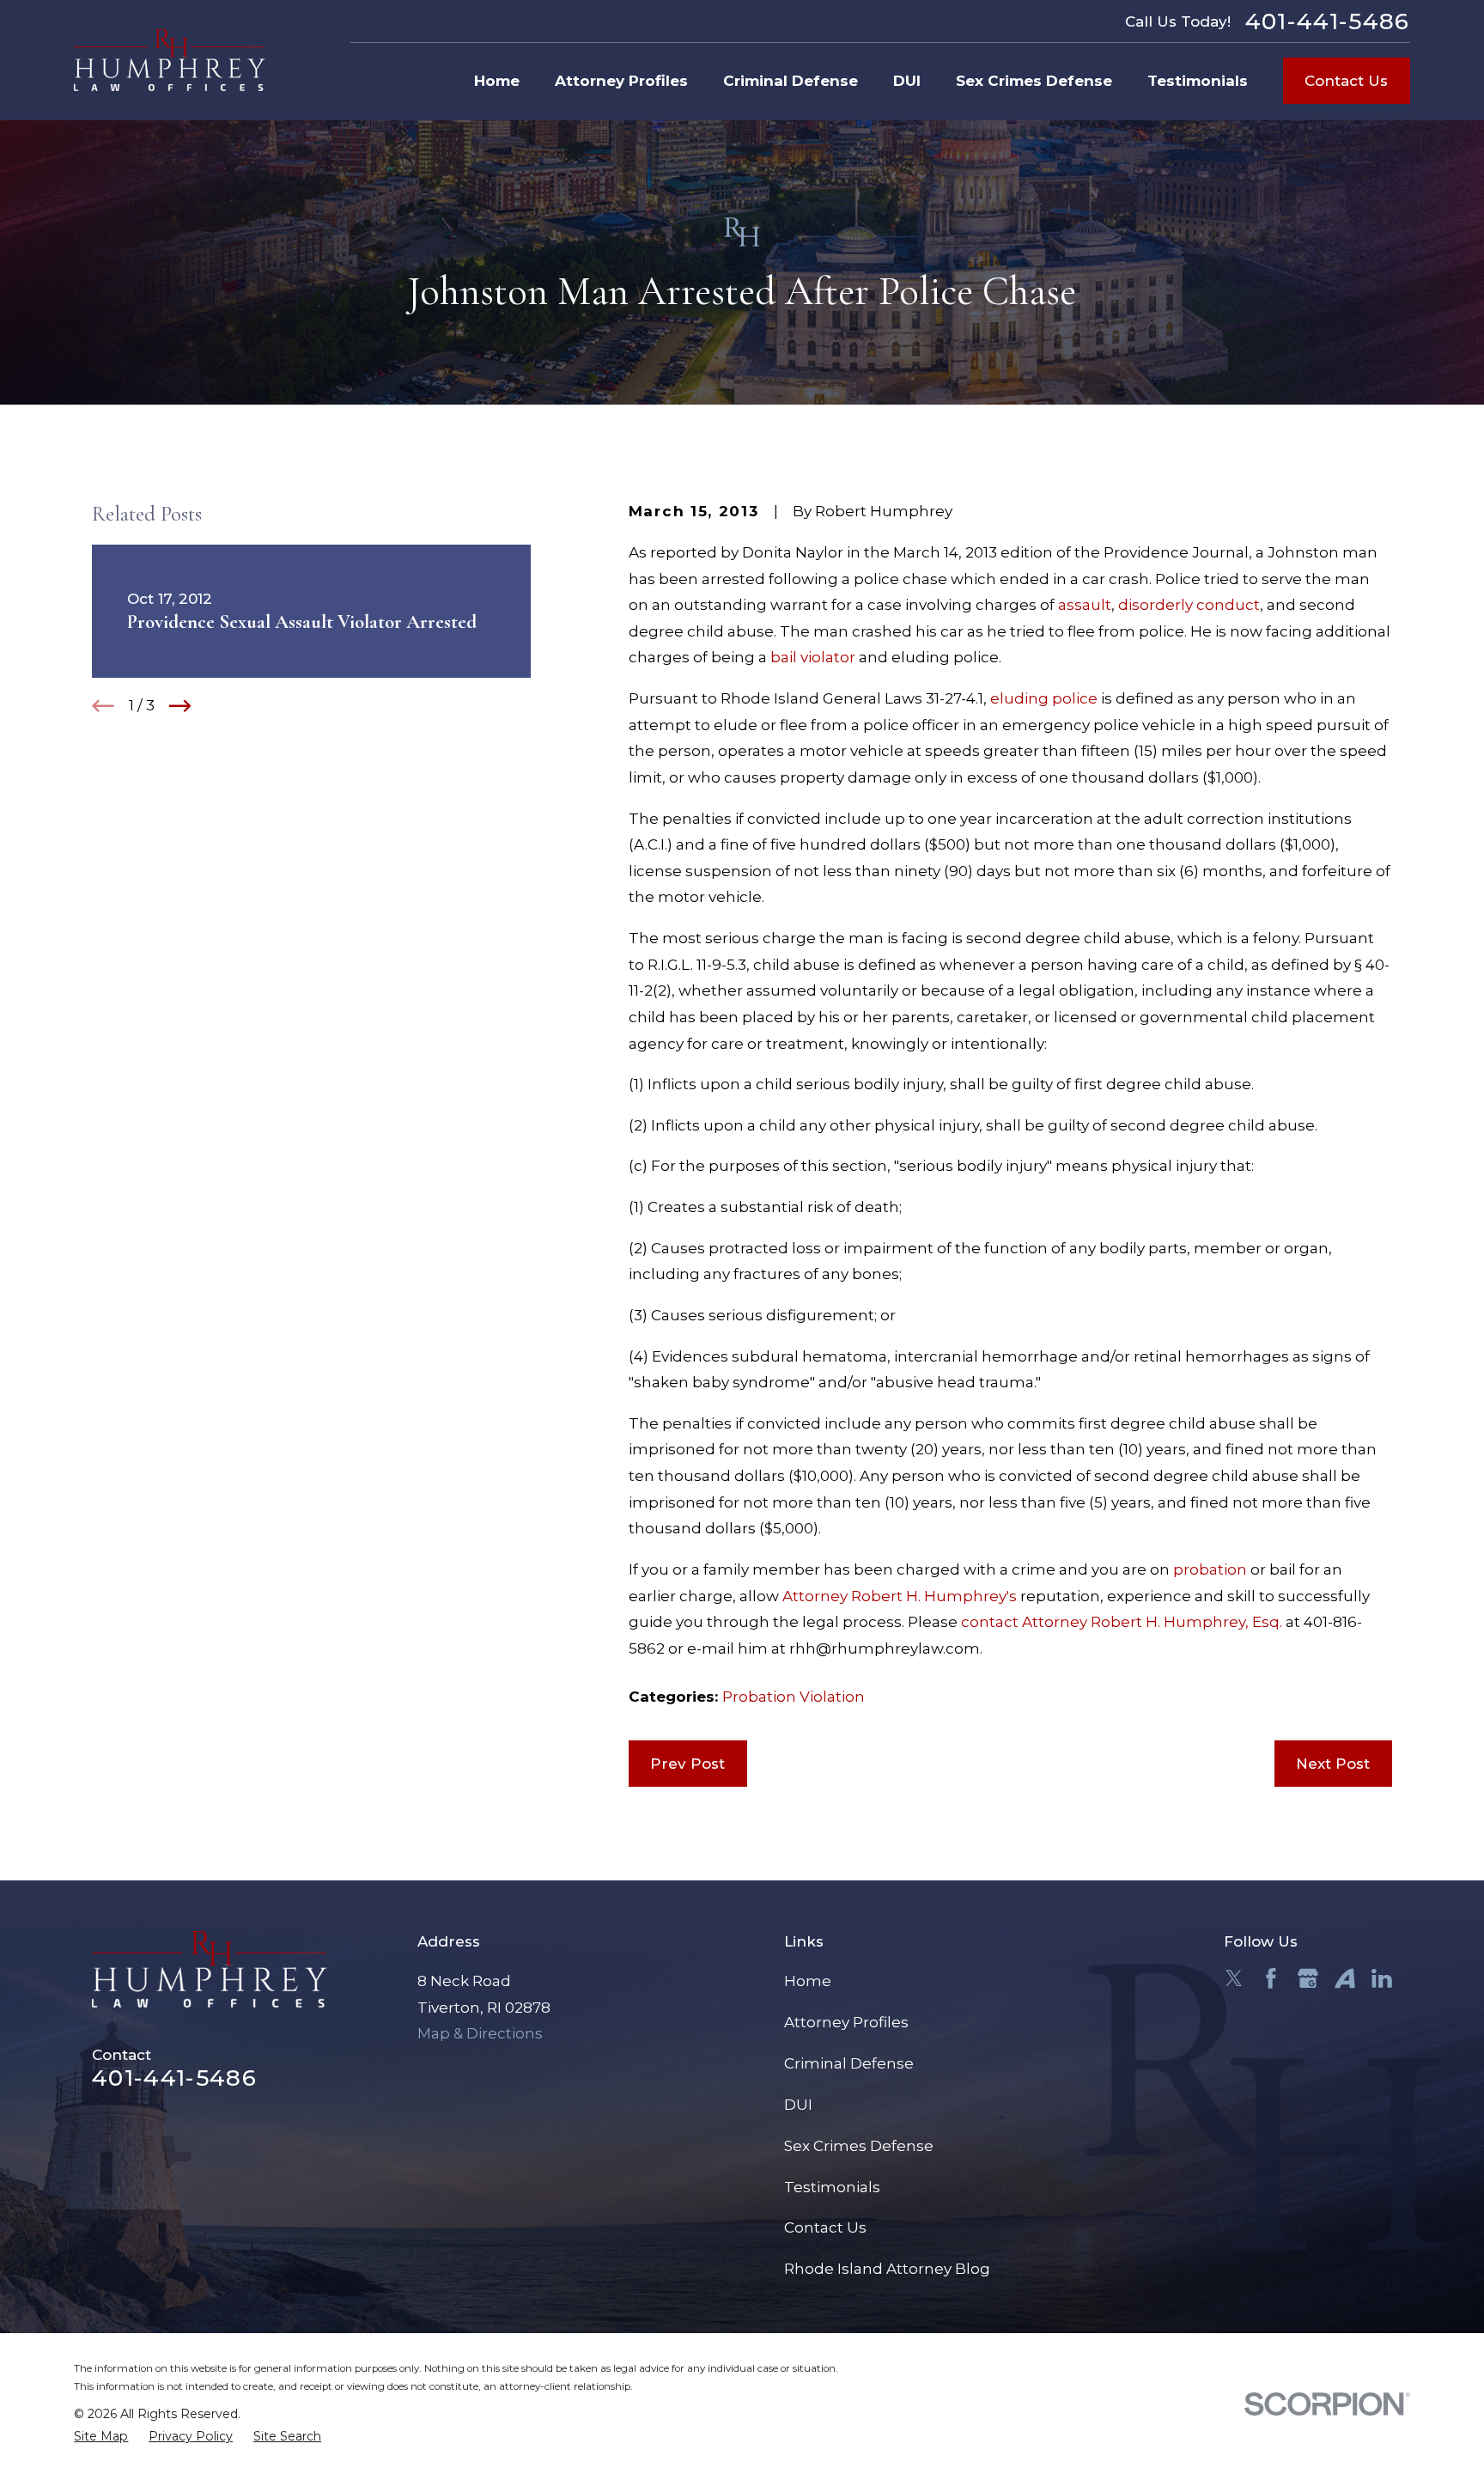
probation (1210, 1569)
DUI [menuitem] (907, 81)
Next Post (1333, 1764)
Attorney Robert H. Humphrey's (900, 1596)
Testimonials (832, 2187)
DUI (798, 2105)
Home (808, 1981)
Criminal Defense (849, 2063)
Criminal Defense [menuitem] (791, 81)
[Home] (170, 60)
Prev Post (687, 1764)
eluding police (1044, 698)
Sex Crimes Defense (859, 2146)
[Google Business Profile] (1308, 1978)
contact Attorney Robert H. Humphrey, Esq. (1122, 1622)
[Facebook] (1271, 1978)
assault (1085, 605)
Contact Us (1346, 81)
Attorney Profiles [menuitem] (621, 81)
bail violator (813, 657)
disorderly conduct (1189, 605)
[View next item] (180, 706)
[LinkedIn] (1382, 1978)
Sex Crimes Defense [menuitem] (1034, 81)
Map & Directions (480, 2033)
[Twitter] (1234, 1978)
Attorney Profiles (846, 2022)
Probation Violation (794, 1697)
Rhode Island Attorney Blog (887, 2269)
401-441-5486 (1328, 21)
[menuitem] (101, 2437)
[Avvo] (1345, 1978)
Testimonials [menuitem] (1198, 81)
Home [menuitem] (497, 81)
